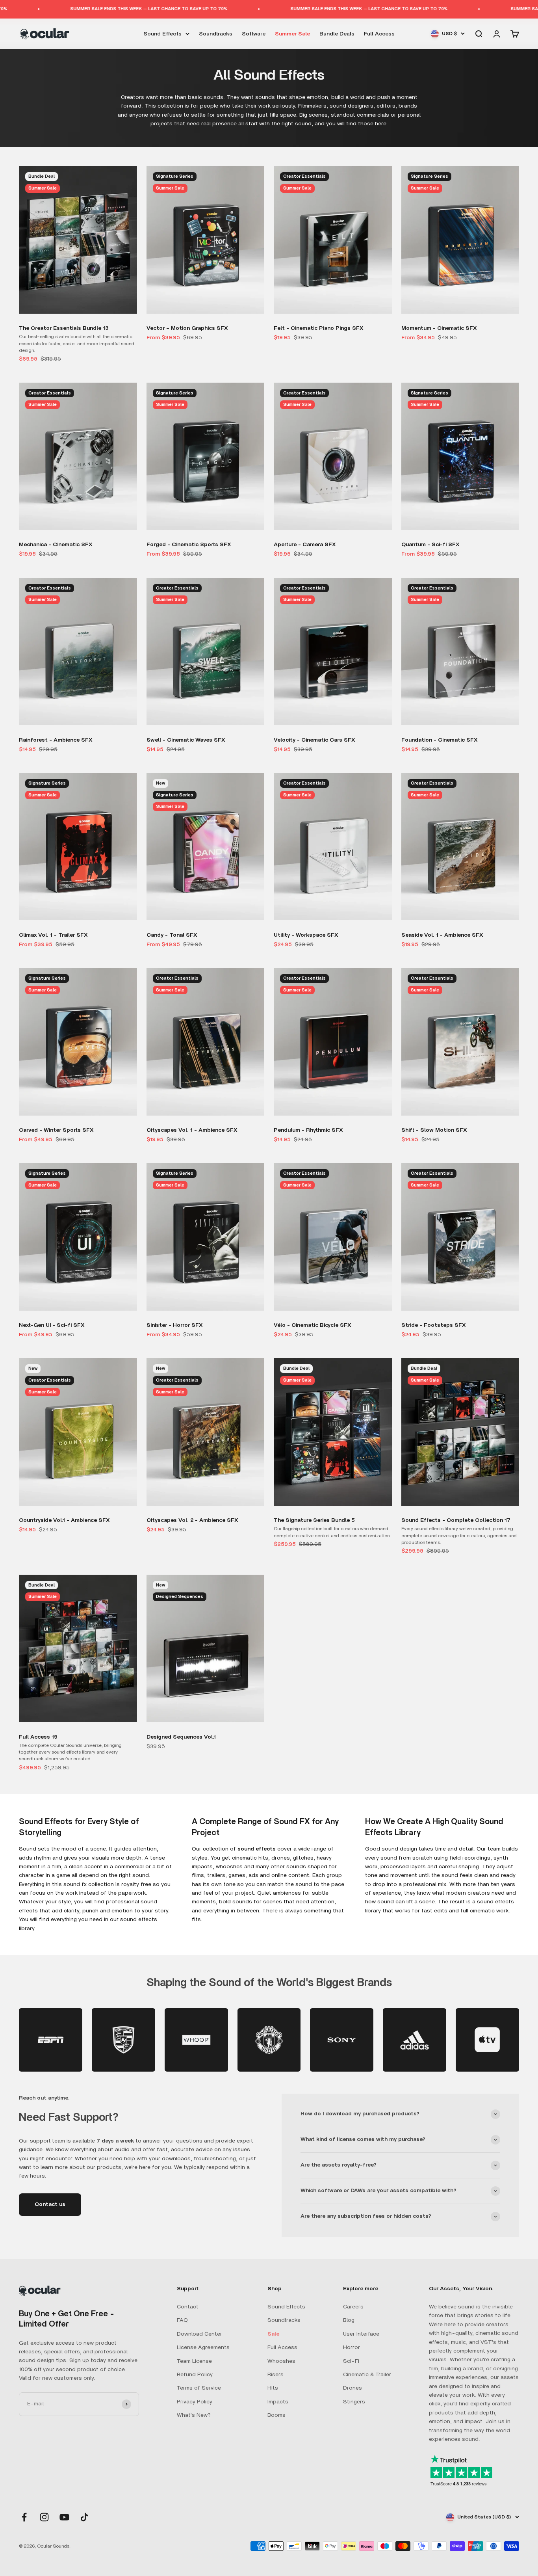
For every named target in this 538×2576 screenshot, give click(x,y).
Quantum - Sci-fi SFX (430, 545)
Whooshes (281, 2361)
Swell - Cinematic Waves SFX (186, 740)
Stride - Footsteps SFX (434, 1325)
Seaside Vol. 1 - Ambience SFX (442, 935)
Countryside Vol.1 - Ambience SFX (64, 1520)
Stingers (354, 2402)
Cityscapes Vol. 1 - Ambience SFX (192, 1130)
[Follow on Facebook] (24, 2517)
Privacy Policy (195, 2402)
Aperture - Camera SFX (305, 545)
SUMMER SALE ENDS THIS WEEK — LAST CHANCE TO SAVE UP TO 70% (81, 9)
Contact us (50, 2204)
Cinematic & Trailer (367, 2375)
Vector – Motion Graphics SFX (187, 328)
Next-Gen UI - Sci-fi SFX (52, 1325)
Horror (352, 2347)
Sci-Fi (351, 2361)
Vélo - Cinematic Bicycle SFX (313, 1325)
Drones (352, 2388)
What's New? (194, 2415)
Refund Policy (195, 2375)
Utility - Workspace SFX (306, 935)
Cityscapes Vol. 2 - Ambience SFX (192, 1520)
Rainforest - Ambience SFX (56, 740)
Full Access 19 (38, 1737)
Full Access (379, 33)
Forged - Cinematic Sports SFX (189, 545)
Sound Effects (162, 33)
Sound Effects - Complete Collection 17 (456, 1520)
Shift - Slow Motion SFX (434, 1130)
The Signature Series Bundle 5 (314, 1520)
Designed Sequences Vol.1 (181, 1737)
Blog (349, 2320)
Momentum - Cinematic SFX (439, 328)
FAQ (182, 2320)
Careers (353, 2307)
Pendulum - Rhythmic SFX (308, 1130)
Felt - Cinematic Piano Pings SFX (319, 328)
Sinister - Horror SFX (175, 1325)
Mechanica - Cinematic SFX (56, 545)
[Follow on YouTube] (64, 2517)
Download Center (199, 2334)
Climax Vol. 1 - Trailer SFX (53, 935)
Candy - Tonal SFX (172, 935)
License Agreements (203, 2347)
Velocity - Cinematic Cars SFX (314, 740)
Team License (194, 2361)
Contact (188, 2307)
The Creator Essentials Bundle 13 (64, 328)
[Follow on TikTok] (84, 2517)
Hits (273, 2388)
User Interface (361, 2334)
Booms (276, 2415)
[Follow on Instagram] (44, 2517)
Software (254, 33)
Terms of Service (199, 2388)
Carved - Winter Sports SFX (56, 1130)
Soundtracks (216, 33)
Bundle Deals (337, 33)
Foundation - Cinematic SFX (440, 740)
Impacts (278, 2402)
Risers (275, 2375)
